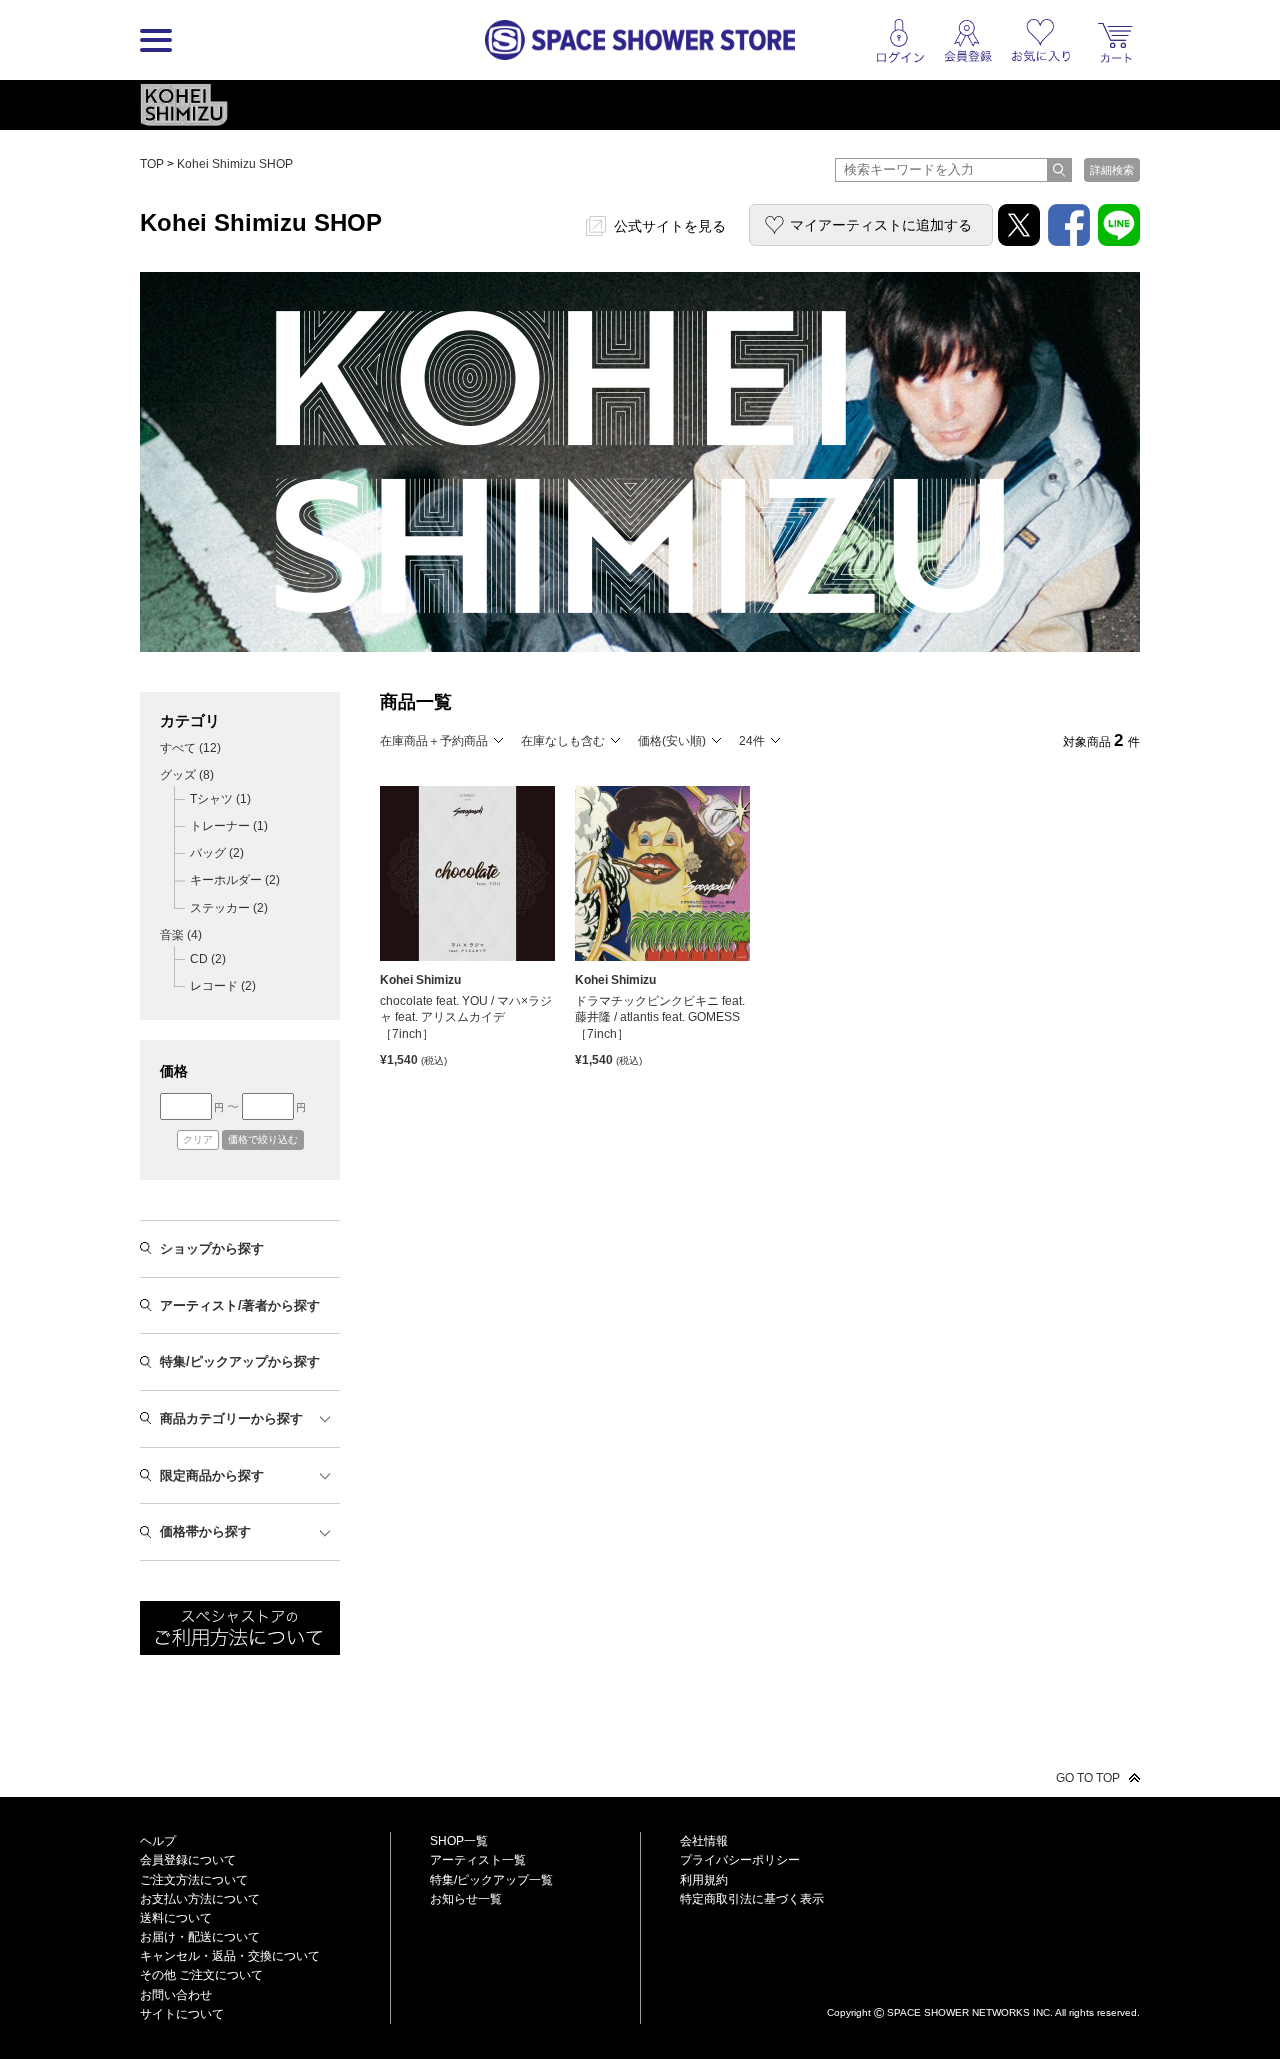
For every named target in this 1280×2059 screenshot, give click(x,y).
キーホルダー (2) (235, 880)
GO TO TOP (1088, 1778)
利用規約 (704, 1880)
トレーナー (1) (229, 826)
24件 (752, 741)
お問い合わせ (176, 1995)
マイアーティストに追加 (881, 225)
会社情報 (704, 1841)
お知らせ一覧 (466, 1899)
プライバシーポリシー (740, 1860)
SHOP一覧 (459, 1841)
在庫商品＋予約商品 (434, 741)
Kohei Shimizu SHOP (235, 164)
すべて (190, 748)
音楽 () (181, 935)
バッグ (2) (217, 853)
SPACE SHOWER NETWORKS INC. (970, 2011)
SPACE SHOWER (983, 1979)
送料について (176, 1918)
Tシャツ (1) (220, 799)
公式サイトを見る (670, 226)
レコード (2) (223, 986)
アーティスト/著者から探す (240, 1305)
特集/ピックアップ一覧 (491, 1880)
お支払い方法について (200, 1899)
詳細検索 (1112, 170)
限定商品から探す (212, 1475)
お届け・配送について (200, 1937)
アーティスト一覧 (478, 1860)
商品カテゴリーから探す (231, 1418)
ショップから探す (212, 1248)
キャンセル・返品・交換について (230, 1956)
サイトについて (182, 2014)
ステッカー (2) (229, 908)
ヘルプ (158, 1841)
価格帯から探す (205, 1531)
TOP (152, 164)
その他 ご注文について (201, 1975)
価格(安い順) (672, 741)
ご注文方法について (194, 1880)
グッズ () (187, 775)
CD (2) (208, 959)
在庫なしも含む (563, 741)
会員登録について (188, 1860)
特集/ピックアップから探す (240, 1361)
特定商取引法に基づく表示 (752, 1899)
